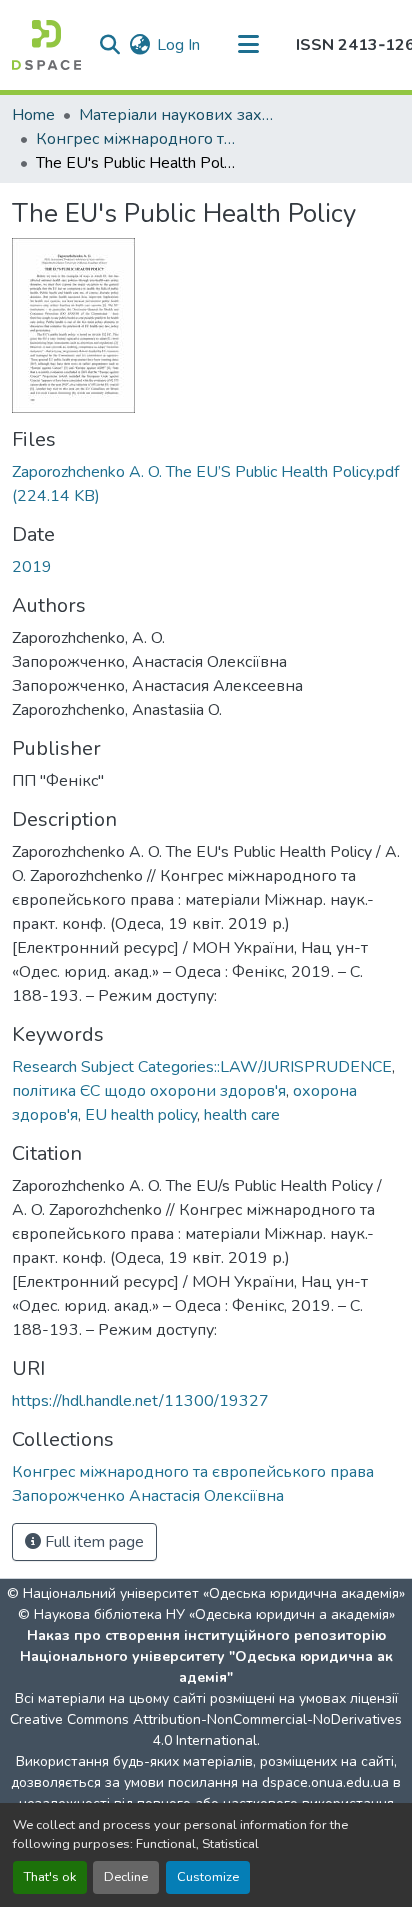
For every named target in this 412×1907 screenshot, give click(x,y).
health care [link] (242, 1115)
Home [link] (33, 115)
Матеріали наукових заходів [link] (179, 115)
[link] (206, 484)
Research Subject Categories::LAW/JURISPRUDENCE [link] (202, 1067)
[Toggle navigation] (248, 45)
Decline (126, 1877)
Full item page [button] (92, 1542)
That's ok (50, 1877)
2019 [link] (32, 567)
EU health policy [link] (141, 1115)
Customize (208, 1877)
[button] (46, 45)
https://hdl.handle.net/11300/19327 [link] (140, 1401)
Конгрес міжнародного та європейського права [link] (136, 139)
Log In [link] (178, 45)
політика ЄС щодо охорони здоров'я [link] (149, 1091)
